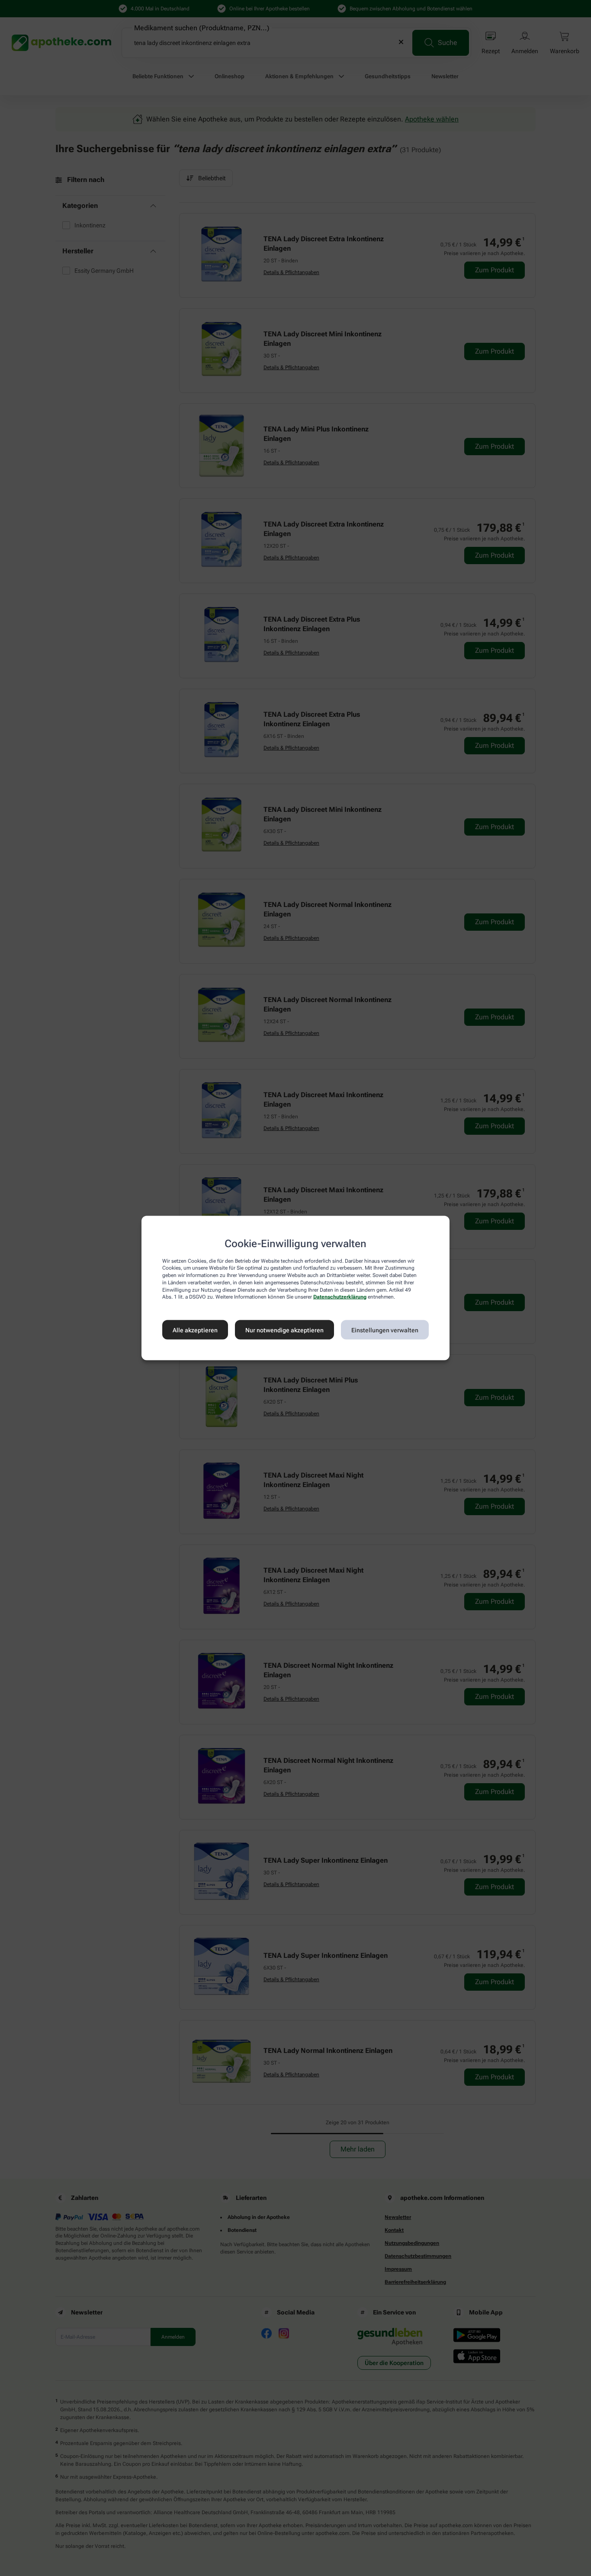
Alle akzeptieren (195, 1330)
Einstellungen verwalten (385, 1330)
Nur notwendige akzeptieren (284, 1330)
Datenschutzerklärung (340, 1297)
